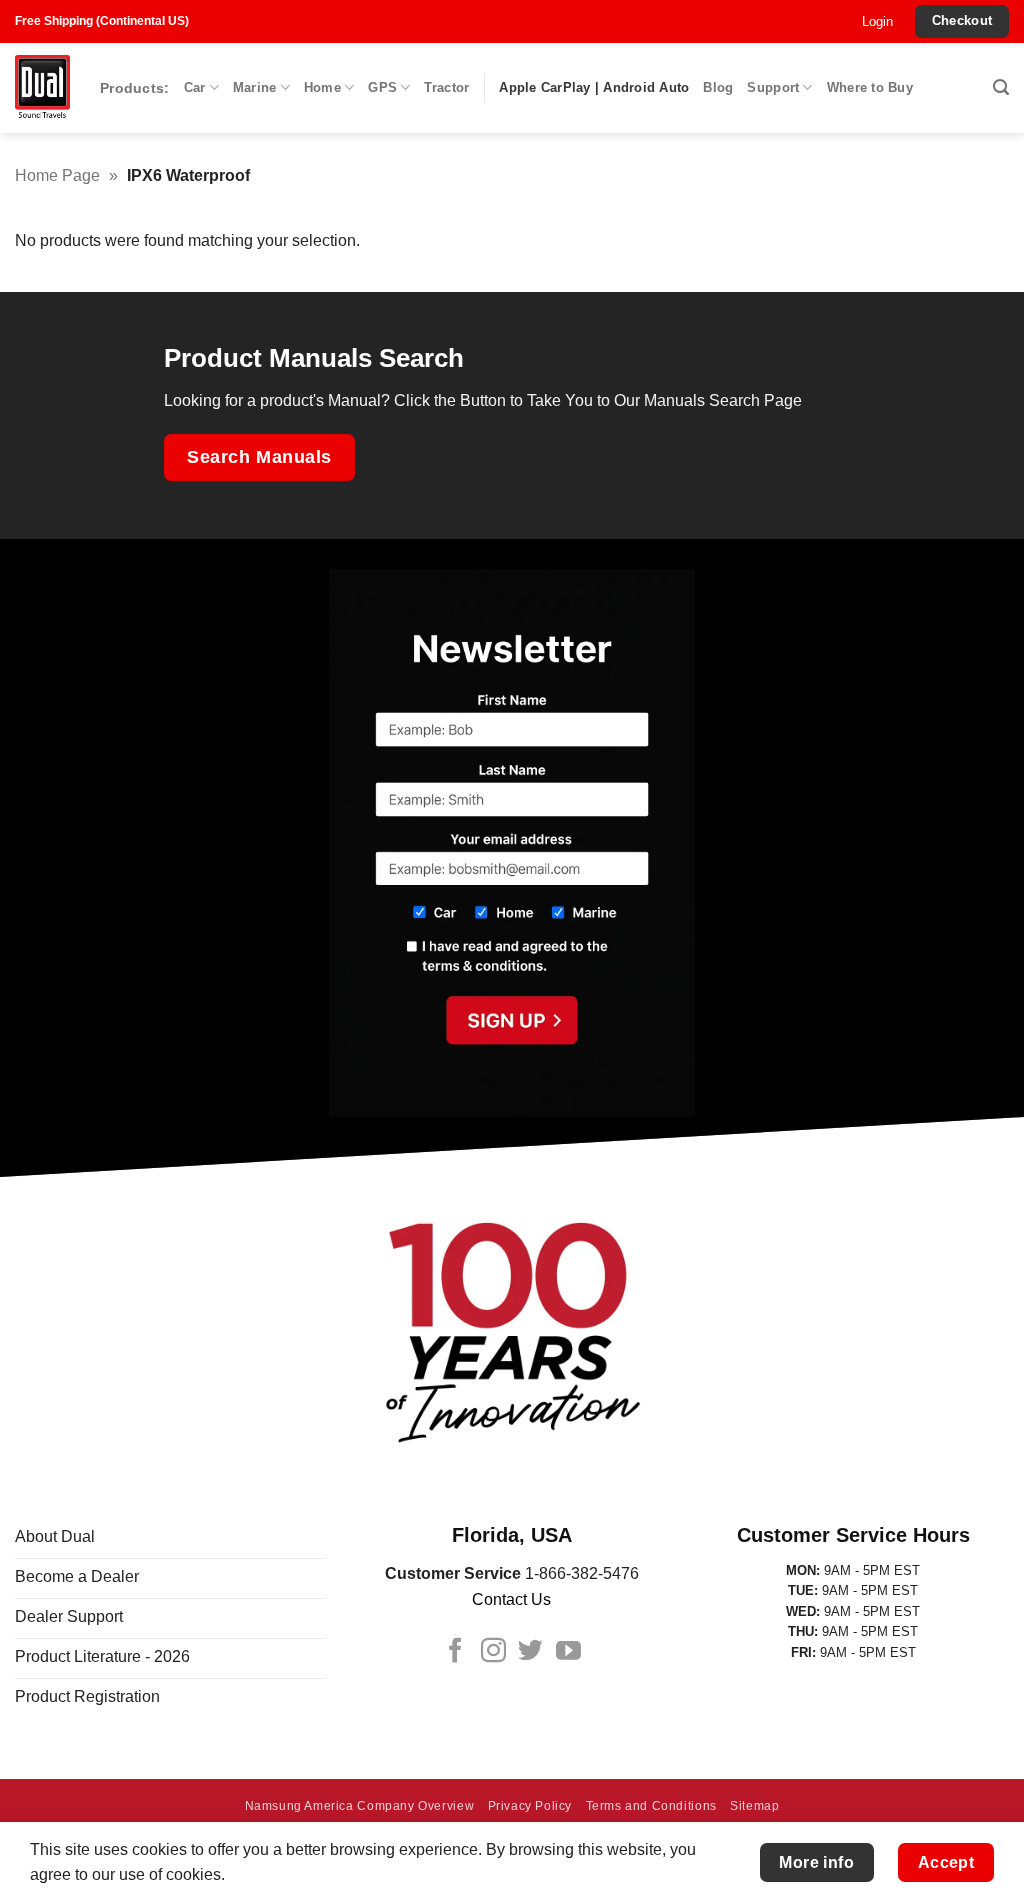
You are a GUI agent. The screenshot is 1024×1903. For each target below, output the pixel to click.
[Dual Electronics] (42, 88)
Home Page (57, 175)
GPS (382, 87)
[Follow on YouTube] (568, 1652)
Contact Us (511, 1599)
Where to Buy (870, 87)
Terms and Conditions (651, 1806)
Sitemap (754, 1806)
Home (322, 87)
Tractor (446, 87)
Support (773, 87)
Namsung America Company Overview (360, 1806)
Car (195, 87)
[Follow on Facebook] (455, 1652)
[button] (877, 22)
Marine (255, 87)
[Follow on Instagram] (493, 1652)
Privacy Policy (530, 1806)
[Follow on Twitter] (530, 1652)
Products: (135, 88)
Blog (718, 87)
